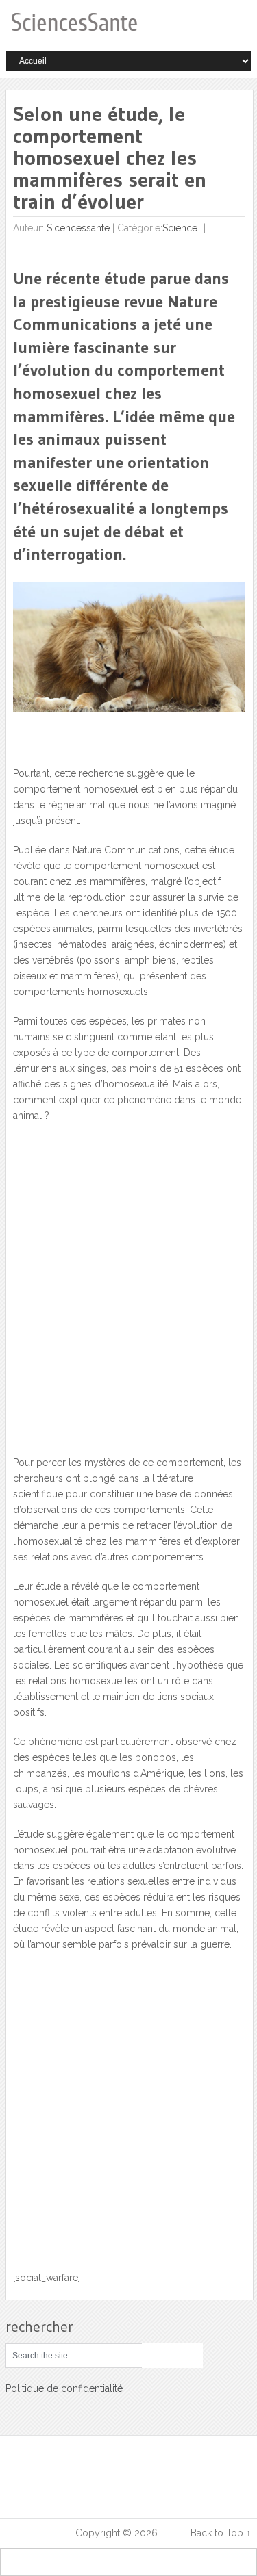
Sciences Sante (39, 2533)
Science (180, 228)
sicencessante (78, 228)
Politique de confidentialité (64, 2388)
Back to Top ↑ (221, 2533)
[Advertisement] (128, 1297)
